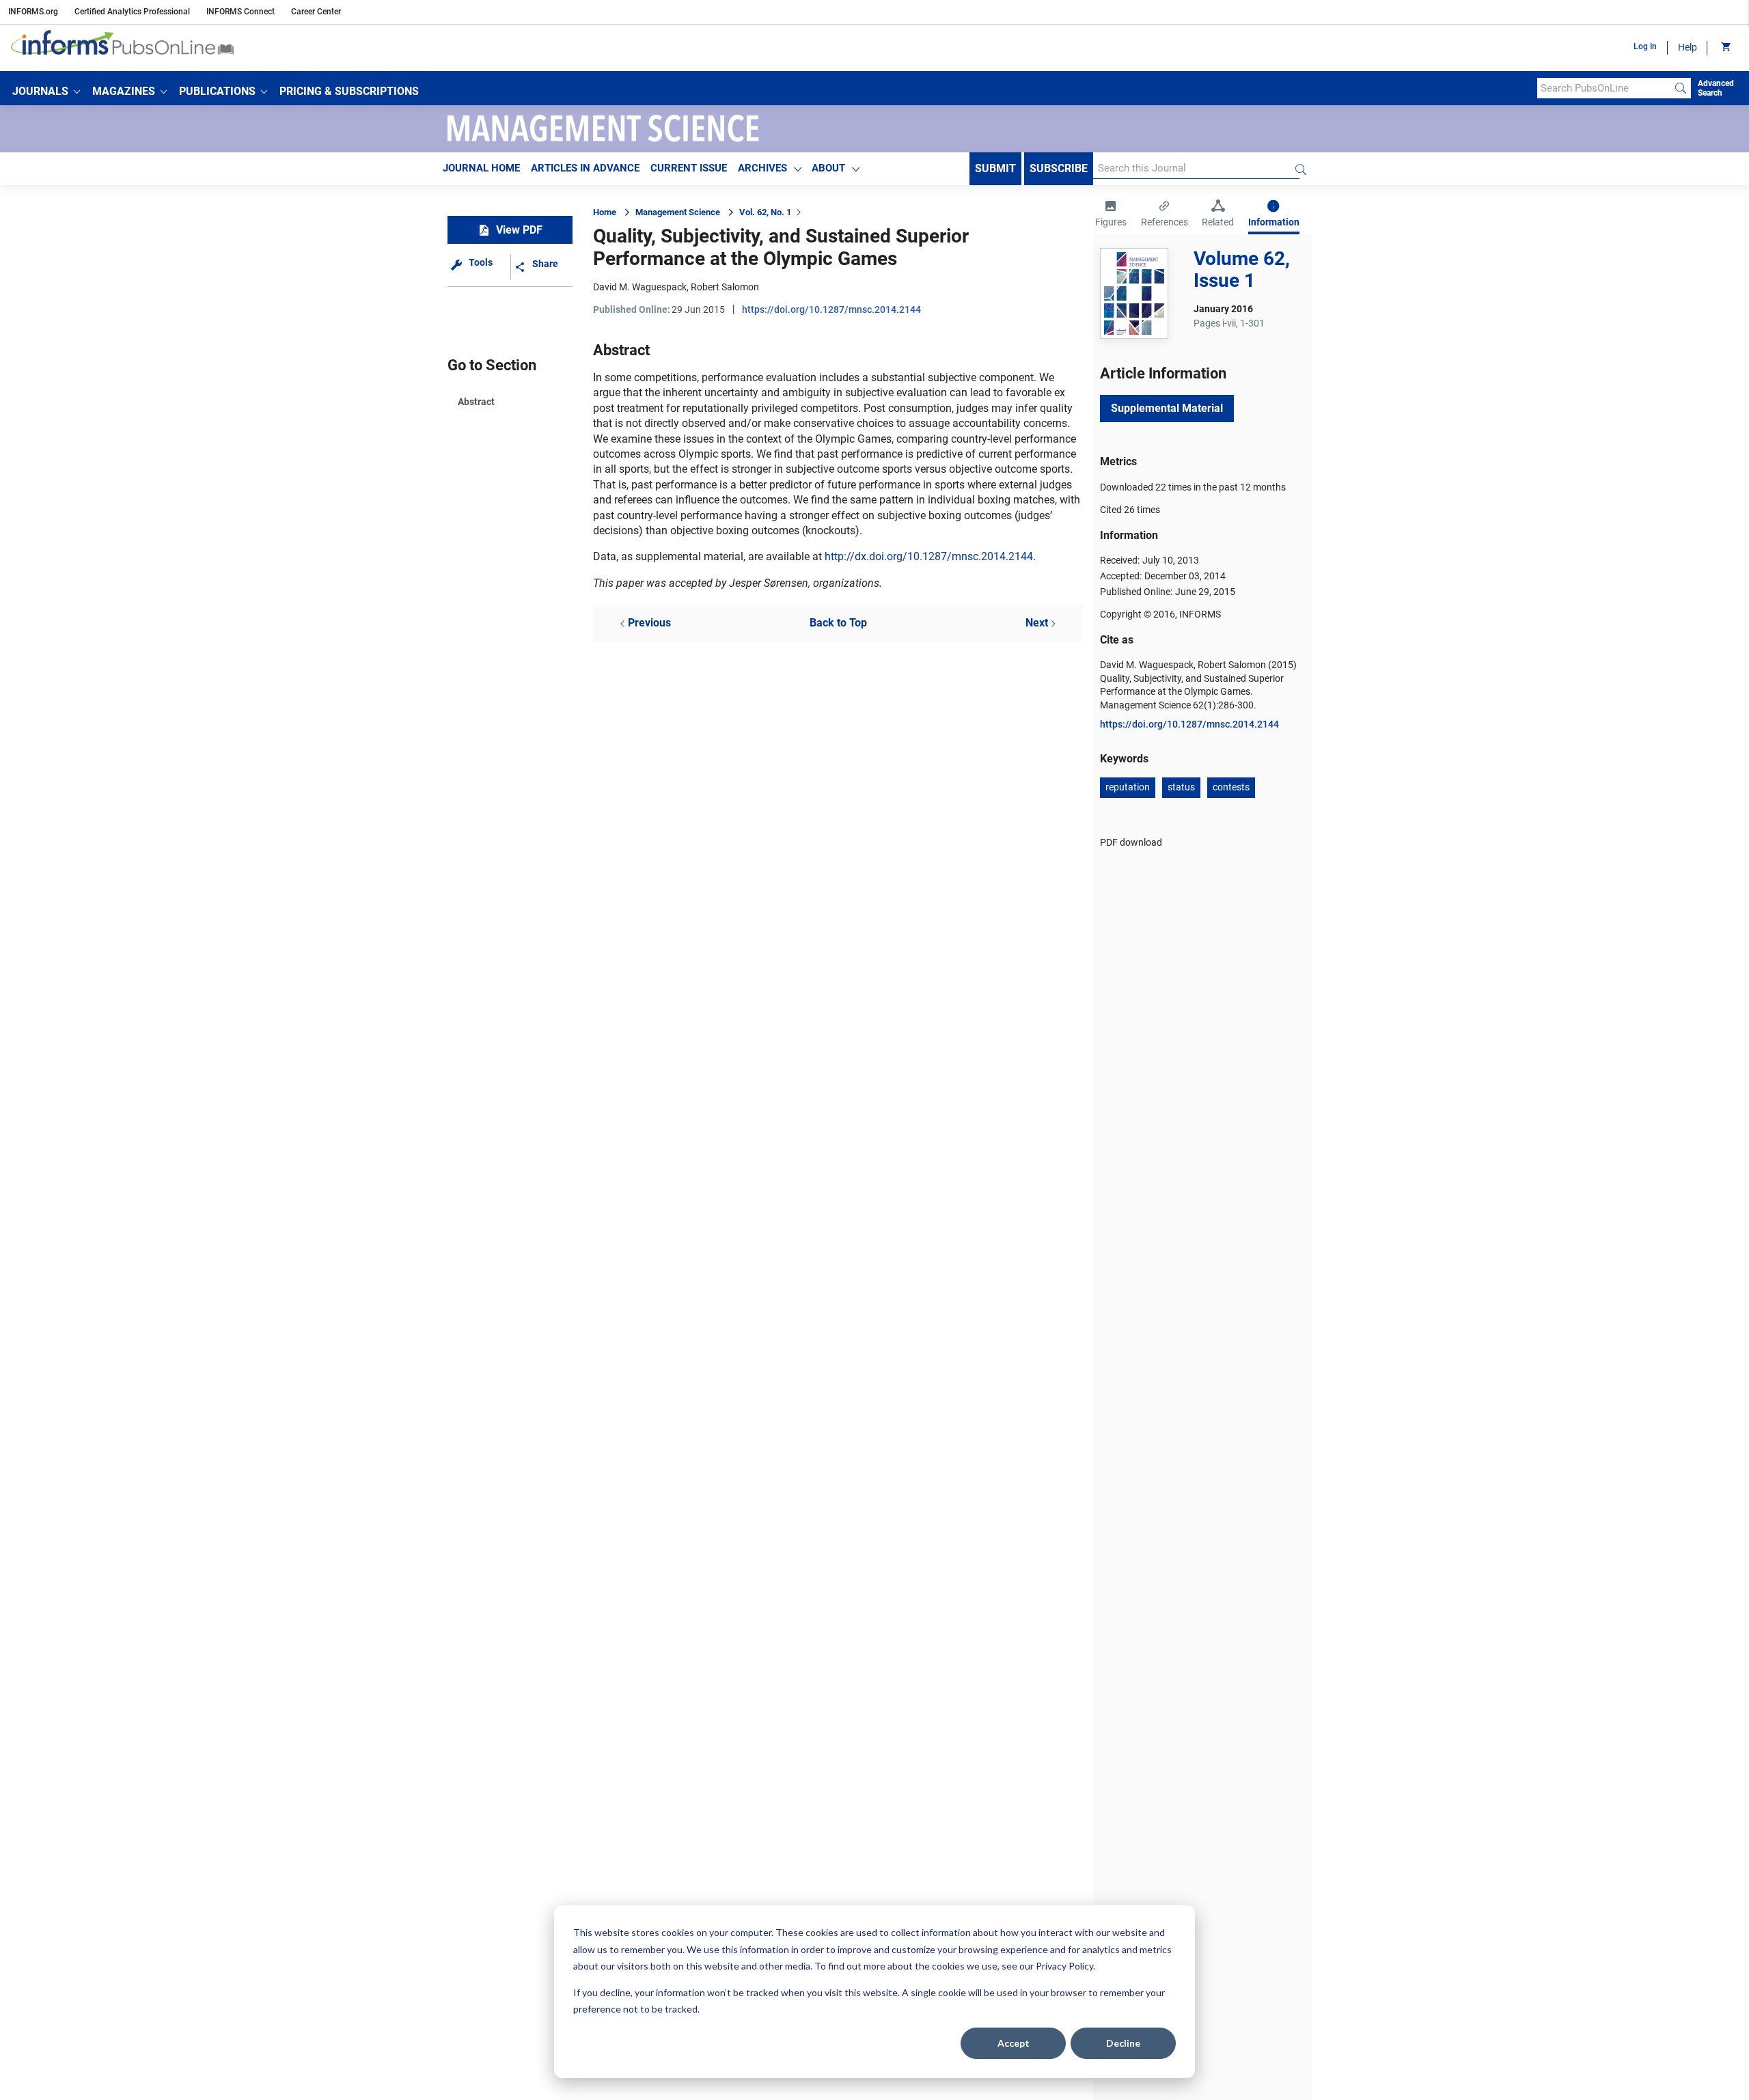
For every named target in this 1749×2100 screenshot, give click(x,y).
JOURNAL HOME (481, 168)
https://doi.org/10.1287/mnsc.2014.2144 (831, 309)
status (1181, 787)
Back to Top (838, 623)
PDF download (1131, 842)
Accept (1014, 2043)
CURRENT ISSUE (689, 168)
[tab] (1111, 215)
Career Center (316, 12)
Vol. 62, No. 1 (765, 212)
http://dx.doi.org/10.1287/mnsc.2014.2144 (929, 556)
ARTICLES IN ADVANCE (585, 168)
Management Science (678, 212)
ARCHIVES (762, 168)
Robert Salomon (725, 287)
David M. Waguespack (640, 287)
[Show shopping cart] (1725, 48)
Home (605, 212)
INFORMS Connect (240, 12)
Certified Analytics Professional (132, 12)
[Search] (1681, 88)
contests (1231, 787)
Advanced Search (1716, 88)
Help (1688, 47)
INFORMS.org (33, 12)
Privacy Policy (1064, 1966)
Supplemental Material (1167, 408)
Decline (1123, 2043)
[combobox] (1604, 88)
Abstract (476, 402)
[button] (46, 92)
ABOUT (828, 168)
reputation (1128, 787)
